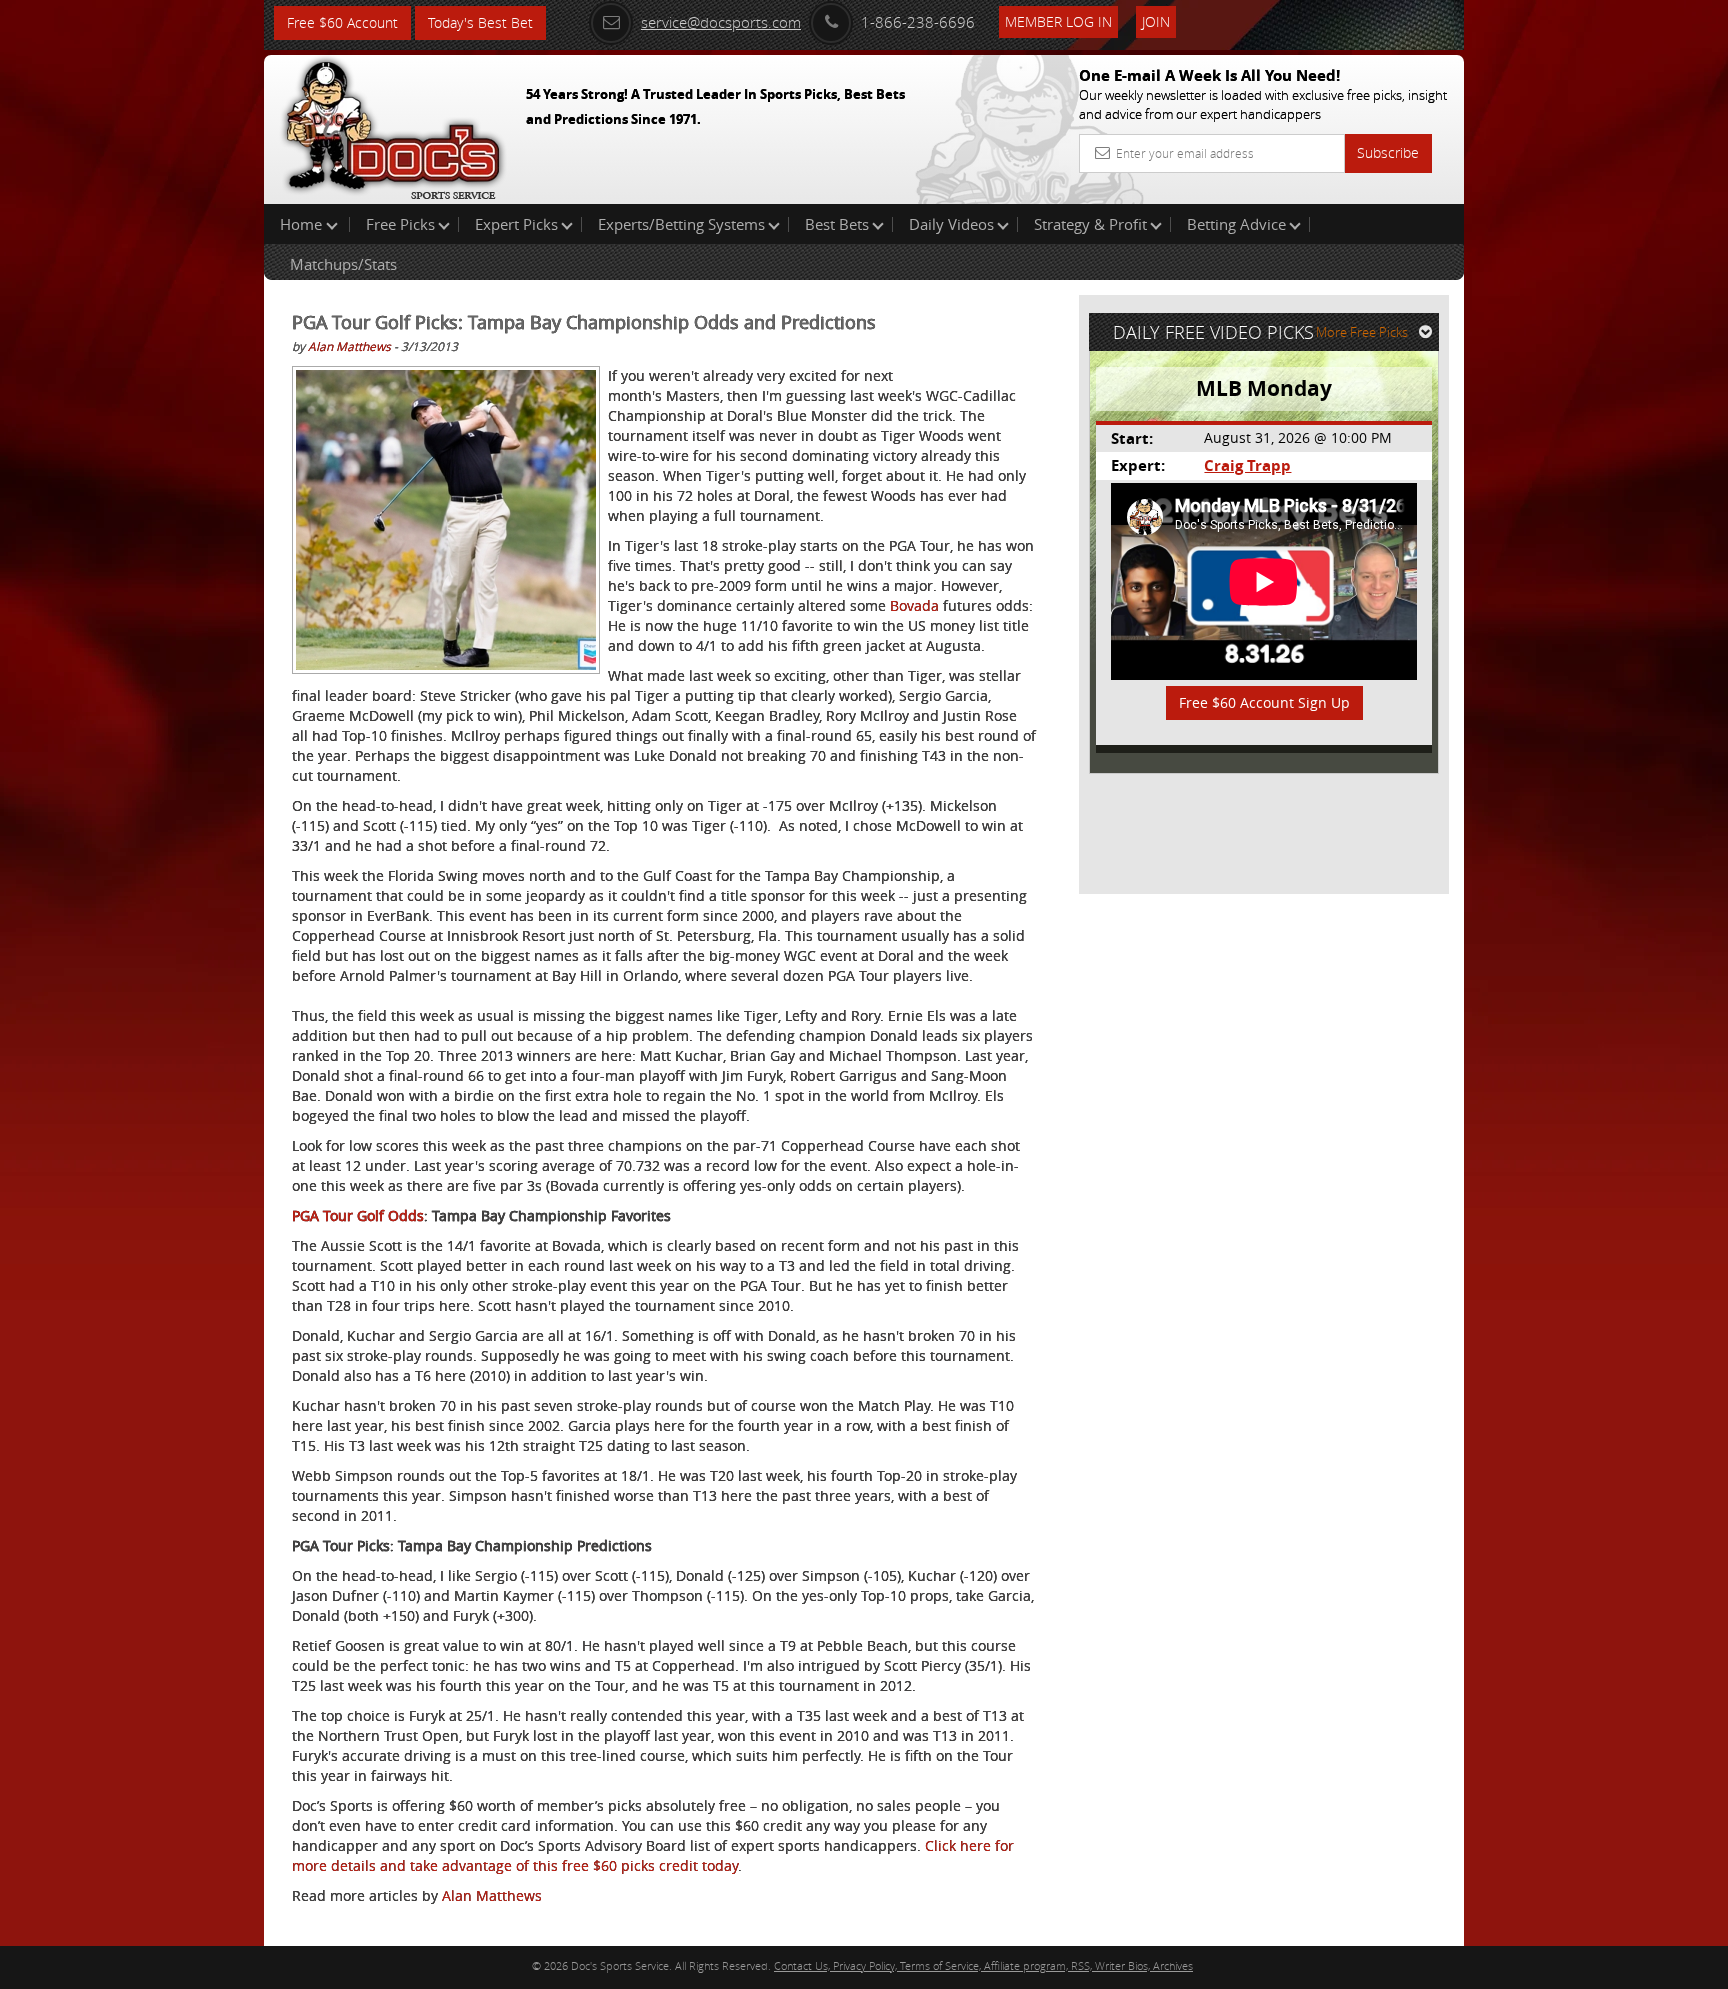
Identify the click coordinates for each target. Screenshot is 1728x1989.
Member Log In (1058, 21)
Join (1156, 21)
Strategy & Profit (1090, 224)
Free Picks (400, 224)
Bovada (914, 605)
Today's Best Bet (480, 22)
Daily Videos (951, 224)
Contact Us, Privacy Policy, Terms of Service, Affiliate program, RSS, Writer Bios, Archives (983, 1965)
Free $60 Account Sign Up (1264, 702)
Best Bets (837, 224)
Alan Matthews (349, 346)
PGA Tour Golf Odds (358, 1215)
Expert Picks (516, 224)
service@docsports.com (721, 22)
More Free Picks (1362, 332)
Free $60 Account (342, 22)
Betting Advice (1236, 224)
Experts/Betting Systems (681, 224)
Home (303, 224)
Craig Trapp (1247, 465)
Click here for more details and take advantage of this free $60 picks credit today (653, 1855)
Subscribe (1388, 152)
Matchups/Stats (343, 264)
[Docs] (393, 125)
